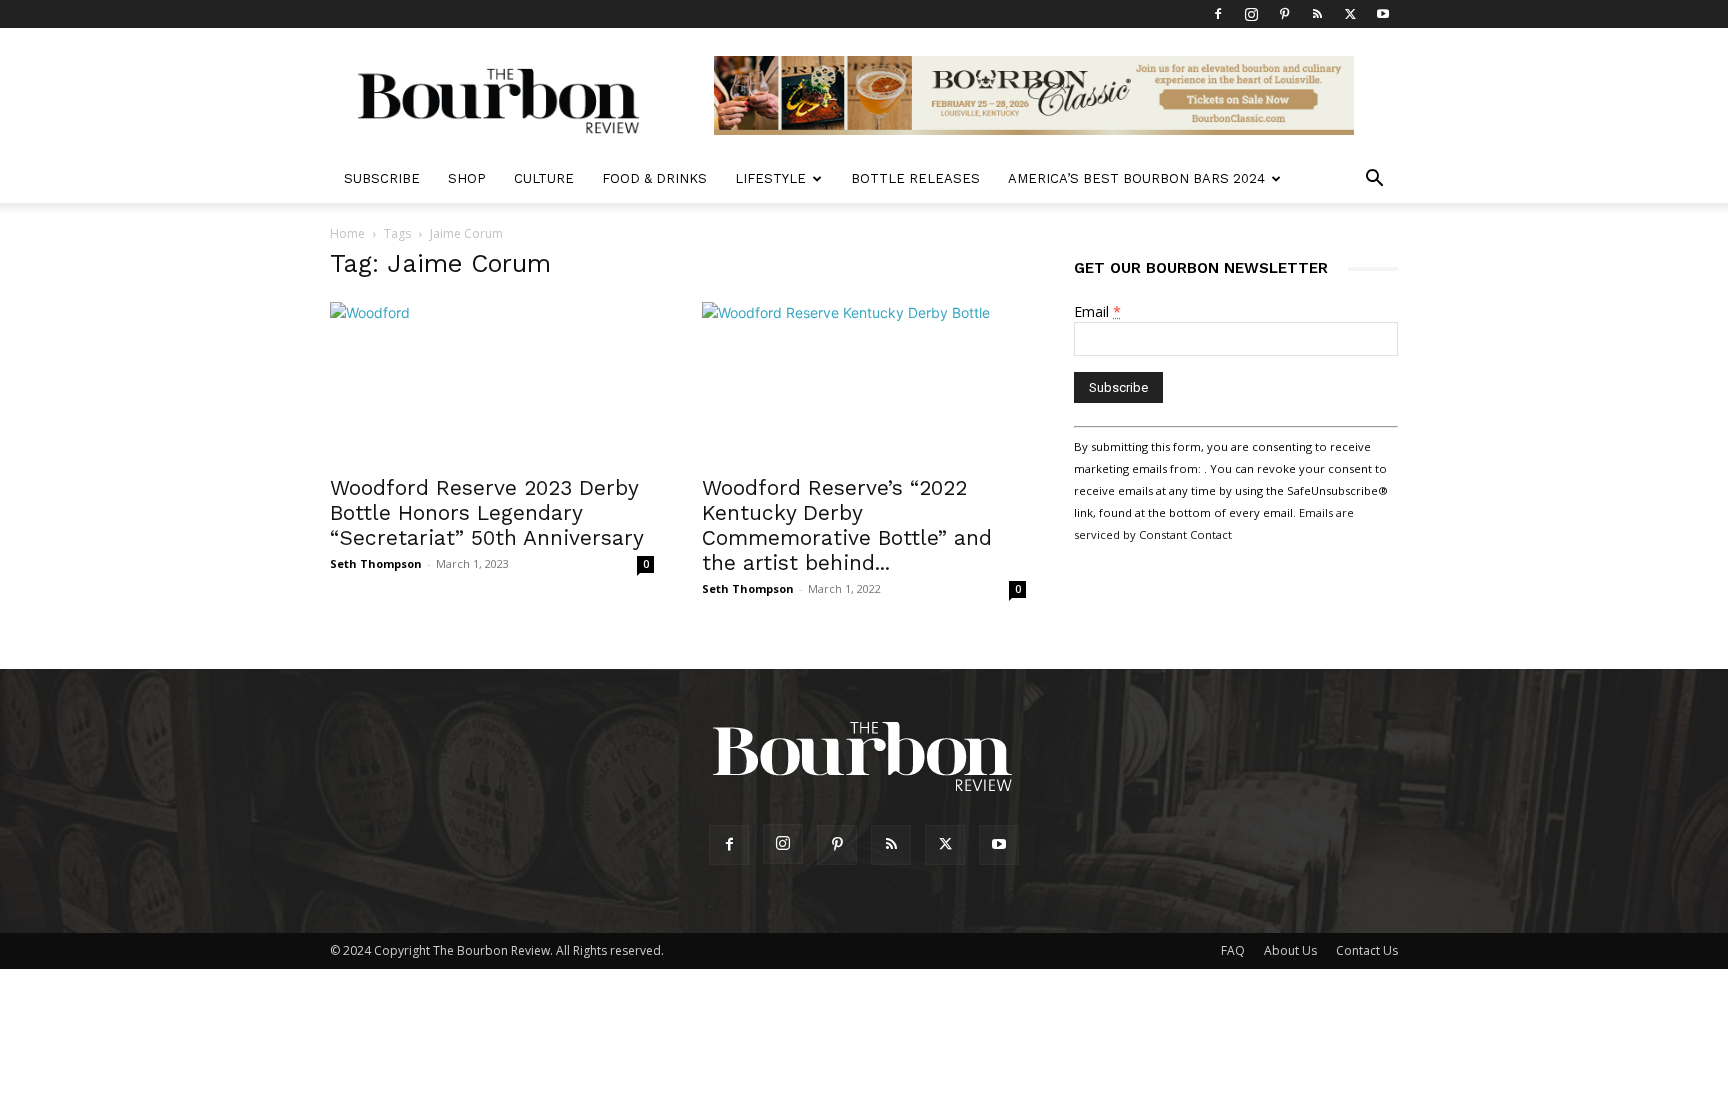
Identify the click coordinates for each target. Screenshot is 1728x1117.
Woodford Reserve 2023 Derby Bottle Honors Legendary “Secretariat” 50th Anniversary (487, 512)
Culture (544, 178)
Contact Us (1367, 950)
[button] (1374, 180)
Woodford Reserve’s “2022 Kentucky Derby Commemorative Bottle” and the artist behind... (847, 525)
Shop (467, 178)
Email (1097, 311)
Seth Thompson (376, 563)
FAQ (1233, 950)
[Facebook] (1218, 14)
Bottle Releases (915, 178)
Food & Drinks (654, 178)
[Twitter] (1350, 14)
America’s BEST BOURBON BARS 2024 (1136, 178)
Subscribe (382, 178)
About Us (1290, 950)
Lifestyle (770, 178)
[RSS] (1317, 14)
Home (347, 233)
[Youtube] (1383, 14)
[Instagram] (1251, 14)
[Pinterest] (1284, 14)
